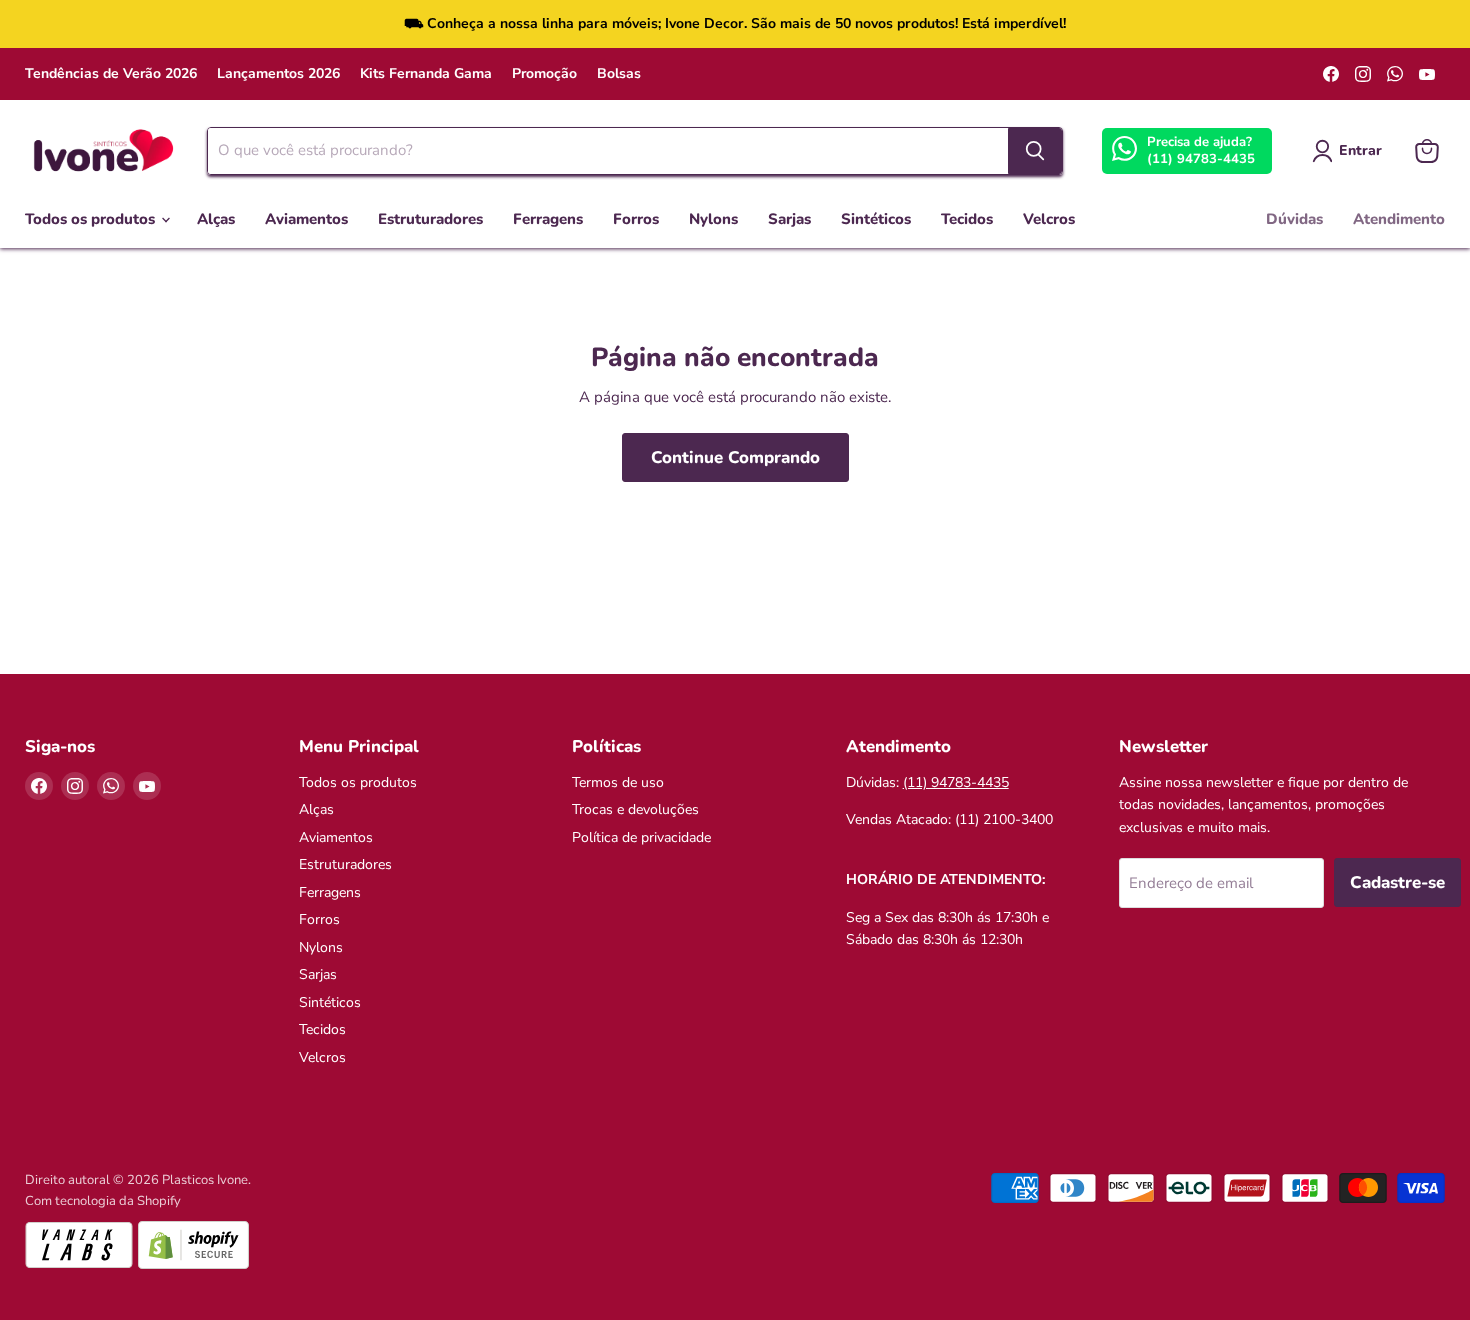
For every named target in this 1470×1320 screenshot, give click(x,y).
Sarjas (789, 219)
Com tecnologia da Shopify (103, 1201)
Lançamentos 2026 (278, 74)
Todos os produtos (92, 219)
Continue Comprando (735, 457)
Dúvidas (1294, 219)
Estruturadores (430, 219)
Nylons (713, 219)
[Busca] (1035, 151)
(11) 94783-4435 (1201, 159)
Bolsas (619, 74)
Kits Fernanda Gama (426, 74)
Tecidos (967, 219)
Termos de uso (618, 782)
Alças (216, 219)
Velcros (1049, 219)
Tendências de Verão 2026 (111, 74)
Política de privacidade (641, 837)
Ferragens (548, 219)
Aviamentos (306, 219)
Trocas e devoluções (635, 809)
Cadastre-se (1397, 882)
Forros (636, 219)
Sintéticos (876, 219)
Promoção (544, 74)
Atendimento (1399, 219)
